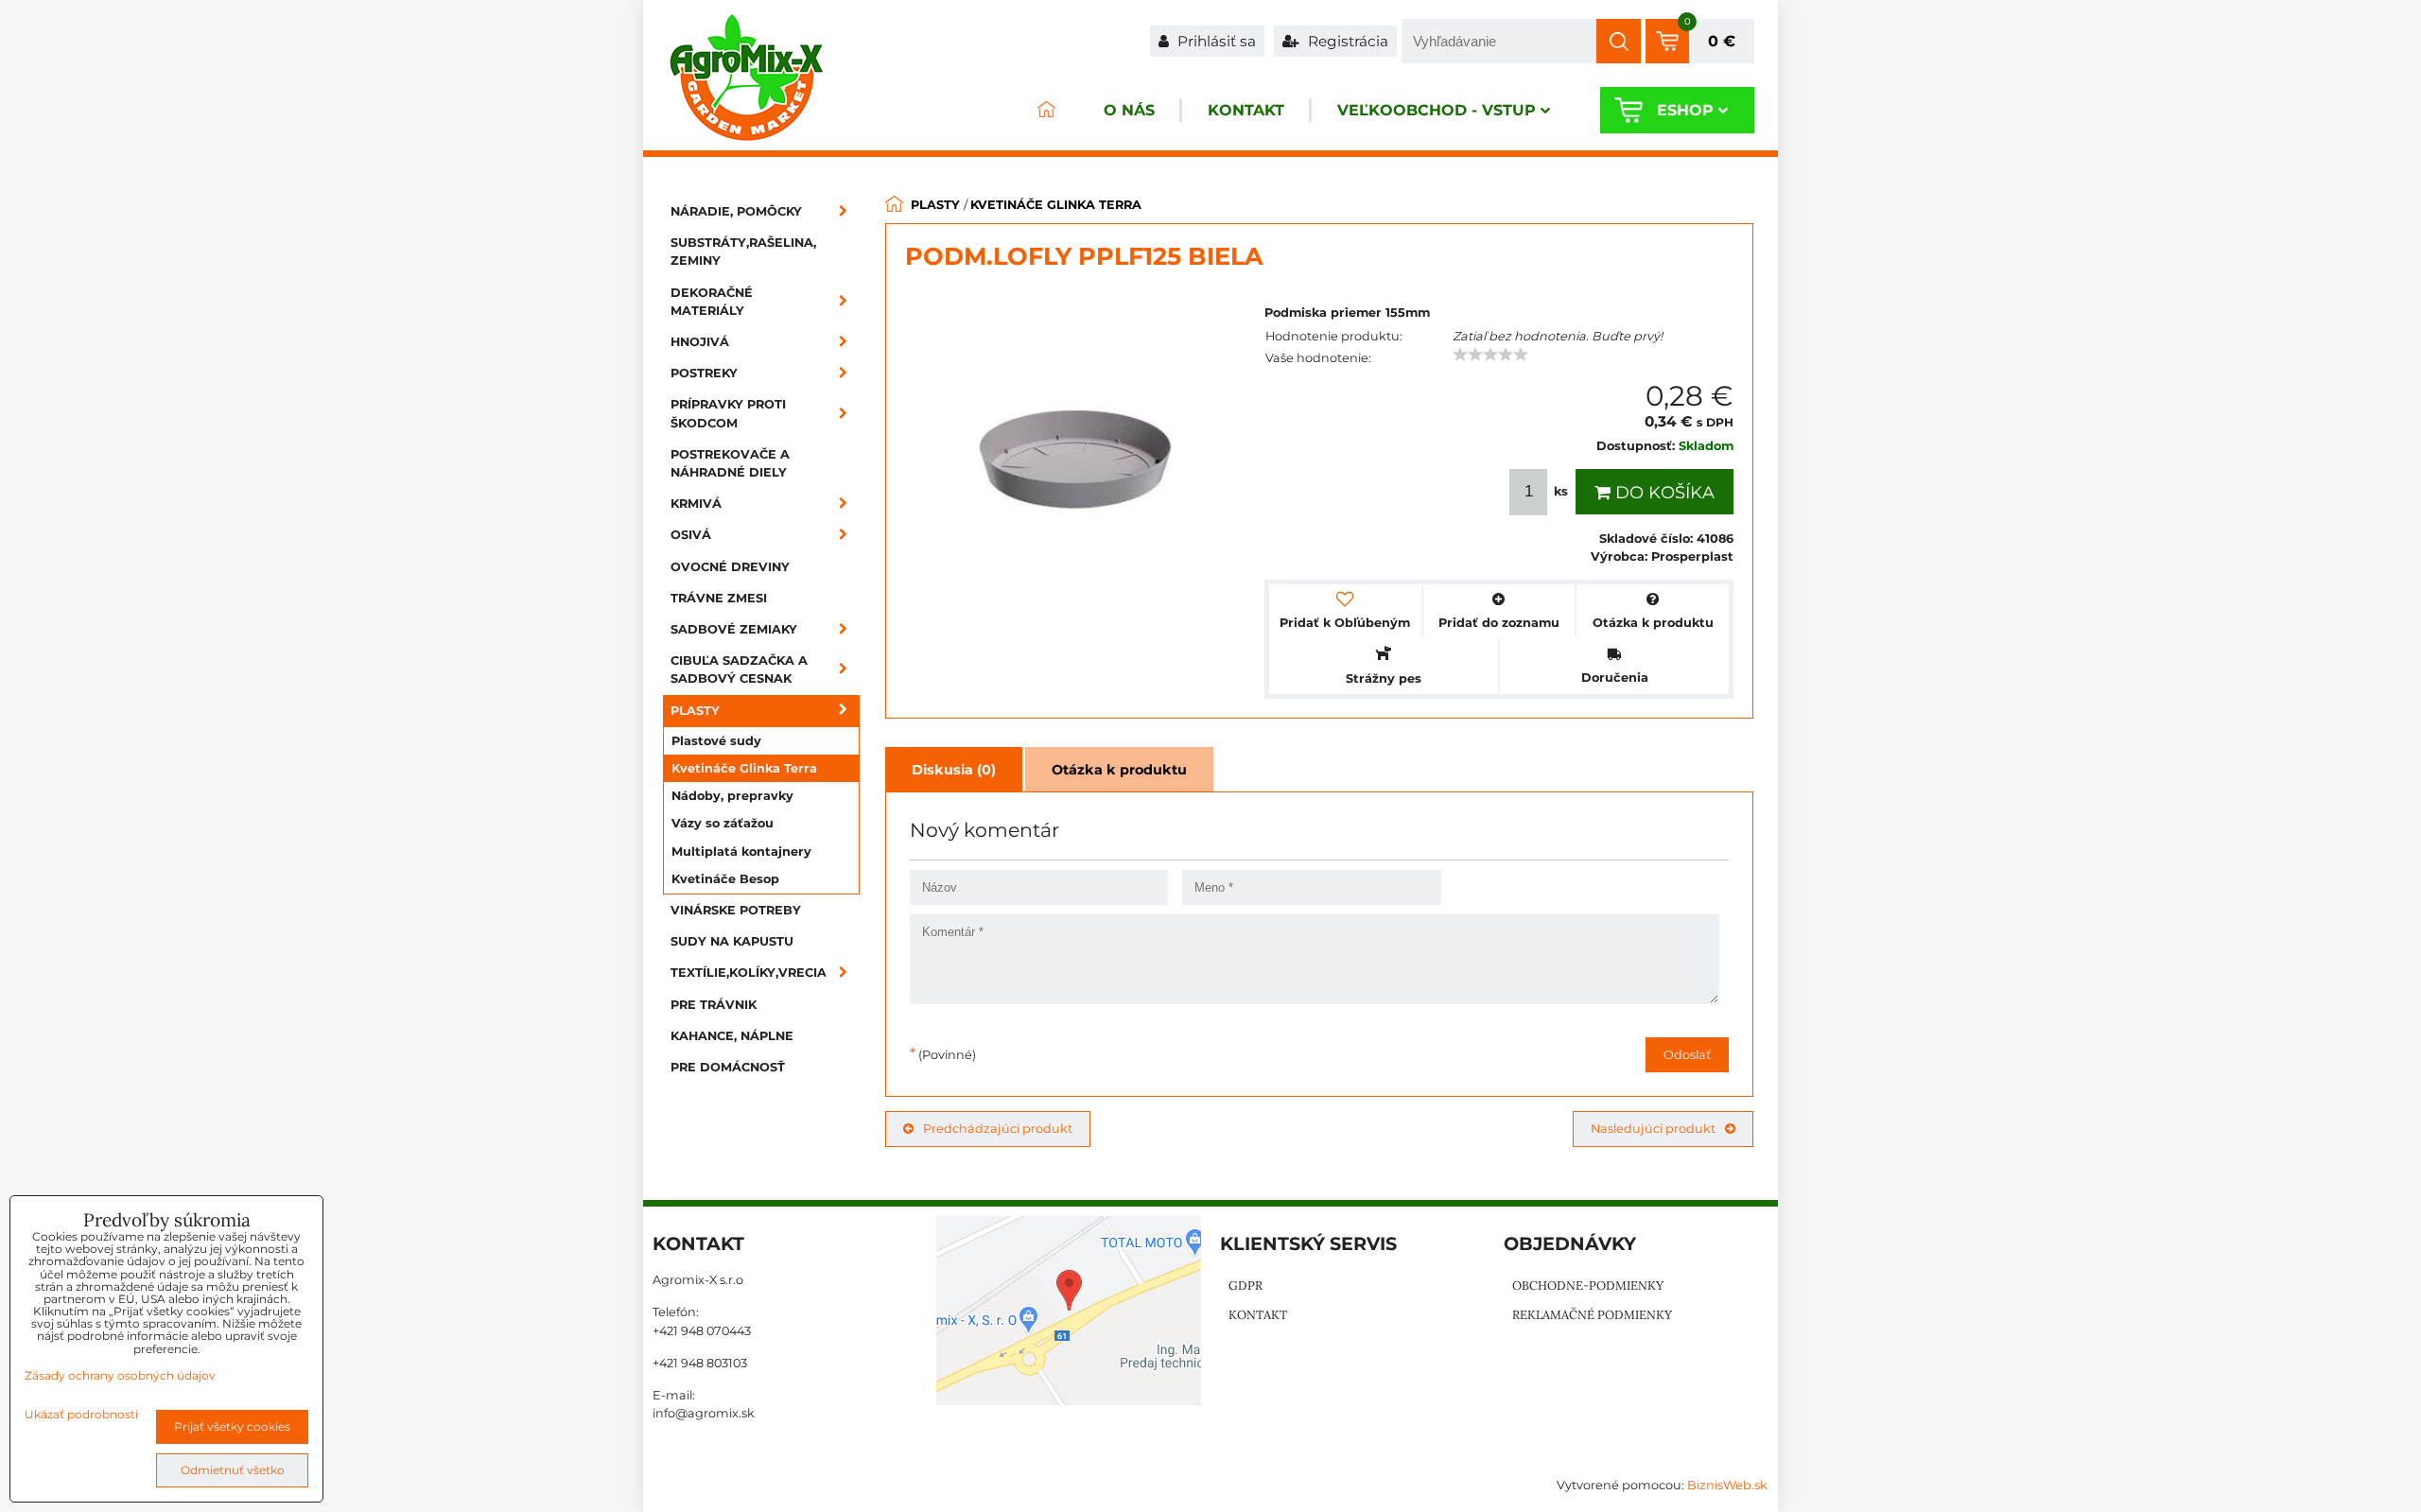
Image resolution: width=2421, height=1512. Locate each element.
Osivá (691, 535)
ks (1561, 491)
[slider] (1490, 355)
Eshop (1685, 110)
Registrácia (1346, 41)
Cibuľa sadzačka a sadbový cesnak (739, 669)
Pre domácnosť (728, 1067)
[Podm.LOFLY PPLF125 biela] (1075, 462)
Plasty (695, 711)
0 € (1722, 41)
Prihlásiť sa (1215, 41)
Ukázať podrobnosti (81, 1414)
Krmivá (696, 504)
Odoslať (1687, 1055)
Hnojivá (700, 342)
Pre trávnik (714, 1005)
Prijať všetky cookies (232, 1426)
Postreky (704, 373)
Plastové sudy (716, 741)
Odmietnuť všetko (233, 1470)
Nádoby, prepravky (732, 796)
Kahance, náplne (732, 1036)
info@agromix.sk (704, 1413)
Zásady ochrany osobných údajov (120, 1375)
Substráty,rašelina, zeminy (743, 252)
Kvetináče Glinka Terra (744, 768)
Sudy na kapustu (732, 941)
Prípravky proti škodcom (728, 413)
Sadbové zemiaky (734, 629)
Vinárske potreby (736, 910)
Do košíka (1663, 493)
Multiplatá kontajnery (741, 852)
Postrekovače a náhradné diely (730, 463)
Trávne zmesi (719, 598)
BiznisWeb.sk (1727, 1485)
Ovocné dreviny (730, 567)
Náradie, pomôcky (736, 211)
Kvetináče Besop (725, 879)
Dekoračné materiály (712, 302)
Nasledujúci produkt (1653, 1129)
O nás (1129, 110)
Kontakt (1246, 110)
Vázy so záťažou (723, 823)
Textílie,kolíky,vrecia (749, 973)
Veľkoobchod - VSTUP (1437, 110)
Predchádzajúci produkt (998, 1129)
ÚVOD (1046, 110)
